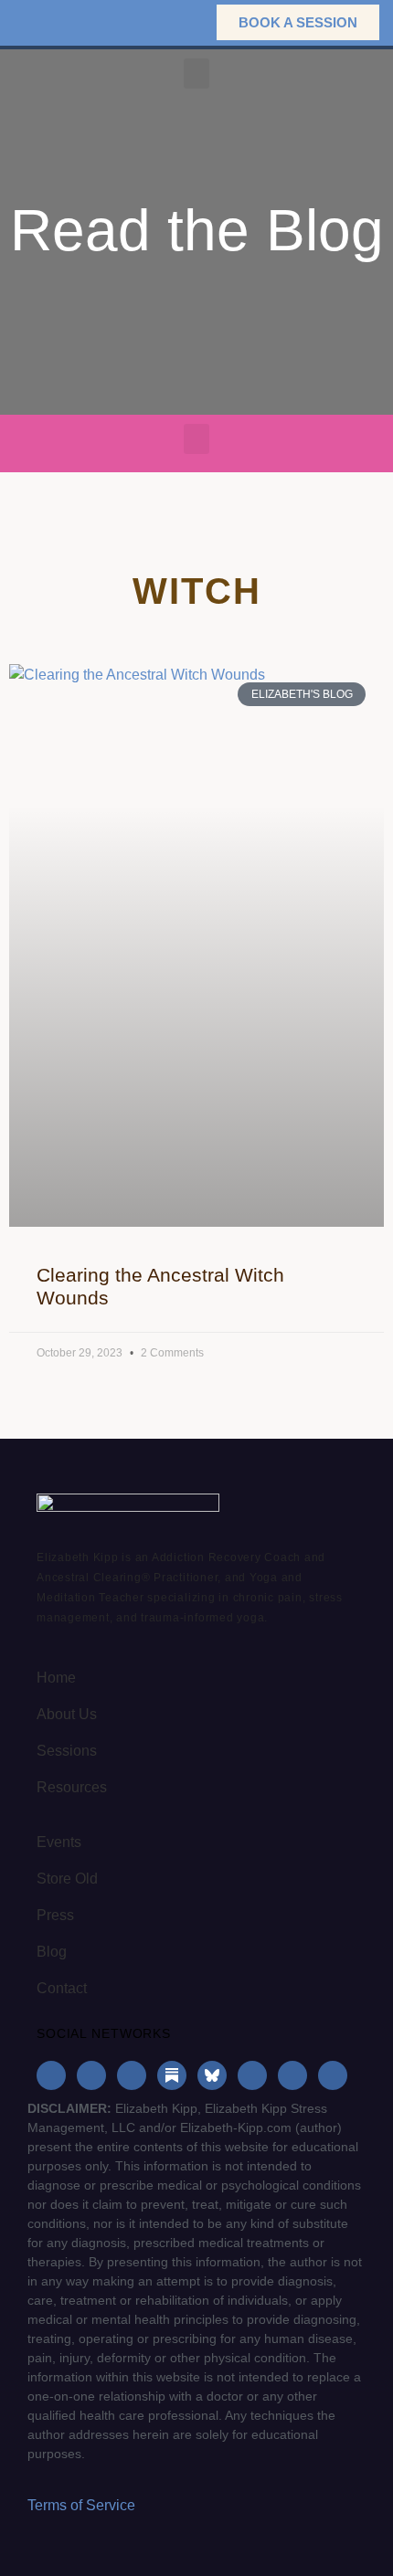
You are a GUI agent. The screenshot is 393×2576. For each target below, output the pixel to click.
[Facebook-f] (51, 2075)
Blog (52, 1952)
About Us (67, 1714)
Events (59, 1842)
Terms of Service (81, 2505)
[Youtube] (252, 2075)
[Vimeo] (333, 2075)
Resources (72, 1787)
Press (55, 1915)
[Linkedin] (132, 2075)
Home (56, 1678)
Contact (62, 1988)
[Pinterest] (292, 2075)
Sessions (67, 1751)
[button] (174, 22)
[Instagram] (91, 2075)
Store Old (67, 1879)
